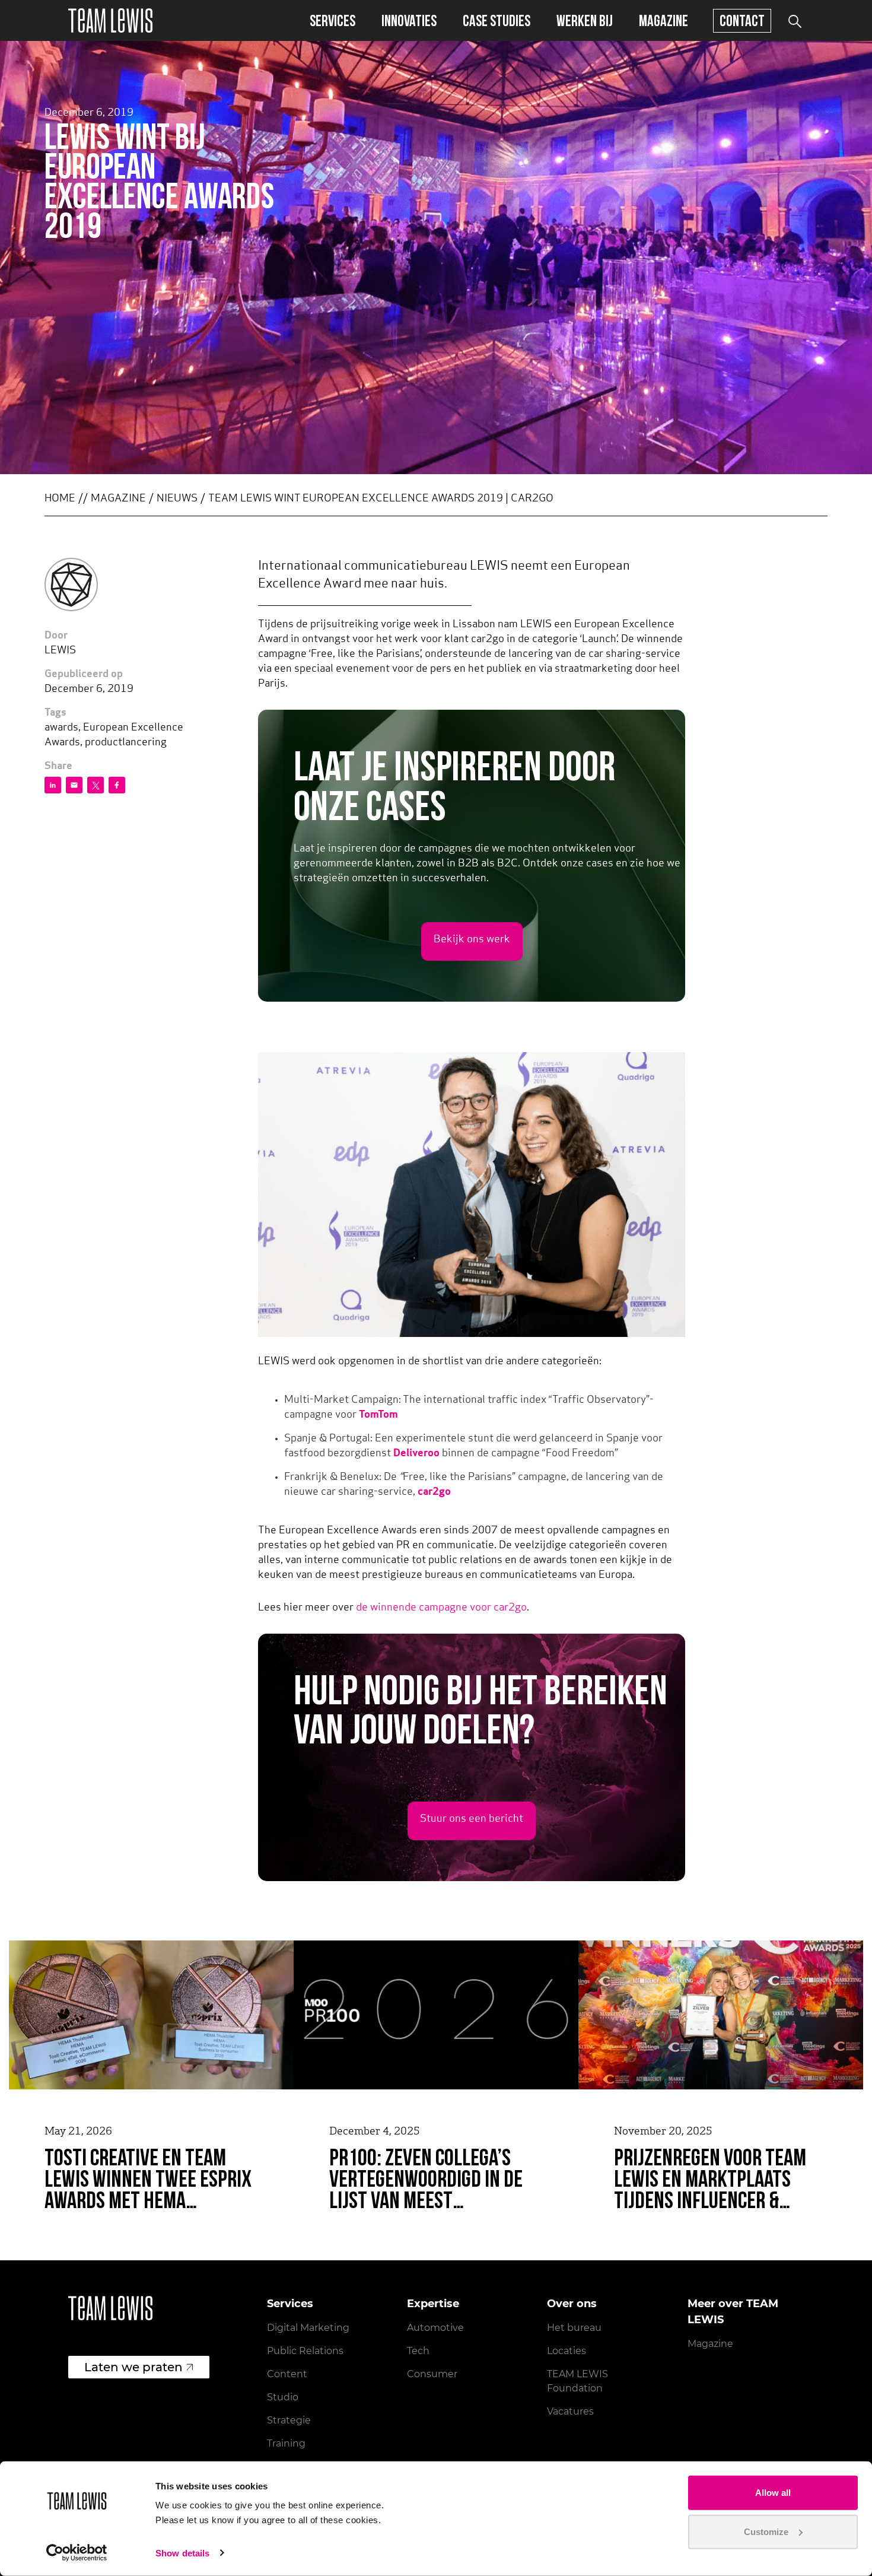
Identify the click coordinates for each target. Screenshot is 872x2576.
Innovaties (409, 20)
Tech (418, 2351)
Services (332, 20)
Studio (283, 2397)
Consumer (432, 2374)
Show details (182, 2553)
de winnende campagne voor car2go (441, 1608)
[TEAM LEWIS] (110, 20)
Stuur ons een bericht (472, 1819)
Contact (742, 20)
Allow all (773, 2493)
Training (286, 2443)
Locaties (567, 2351)
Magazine (663, 20)
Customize (766, 2531)
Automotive (435, 2328)
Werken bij (585, 20)
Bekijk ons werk (472, 940)
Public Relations (305, 2351)
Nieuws (177, 499)
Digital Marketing (308, 2328)
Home (60, 499)
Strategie (289, 2420)
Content (287, 2374)
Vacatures (570, 2411)
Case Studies (497, 20)
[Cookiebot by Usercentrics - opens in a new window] (77, 2553)
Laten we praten (133, 2367)
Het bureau (574, 2328)
